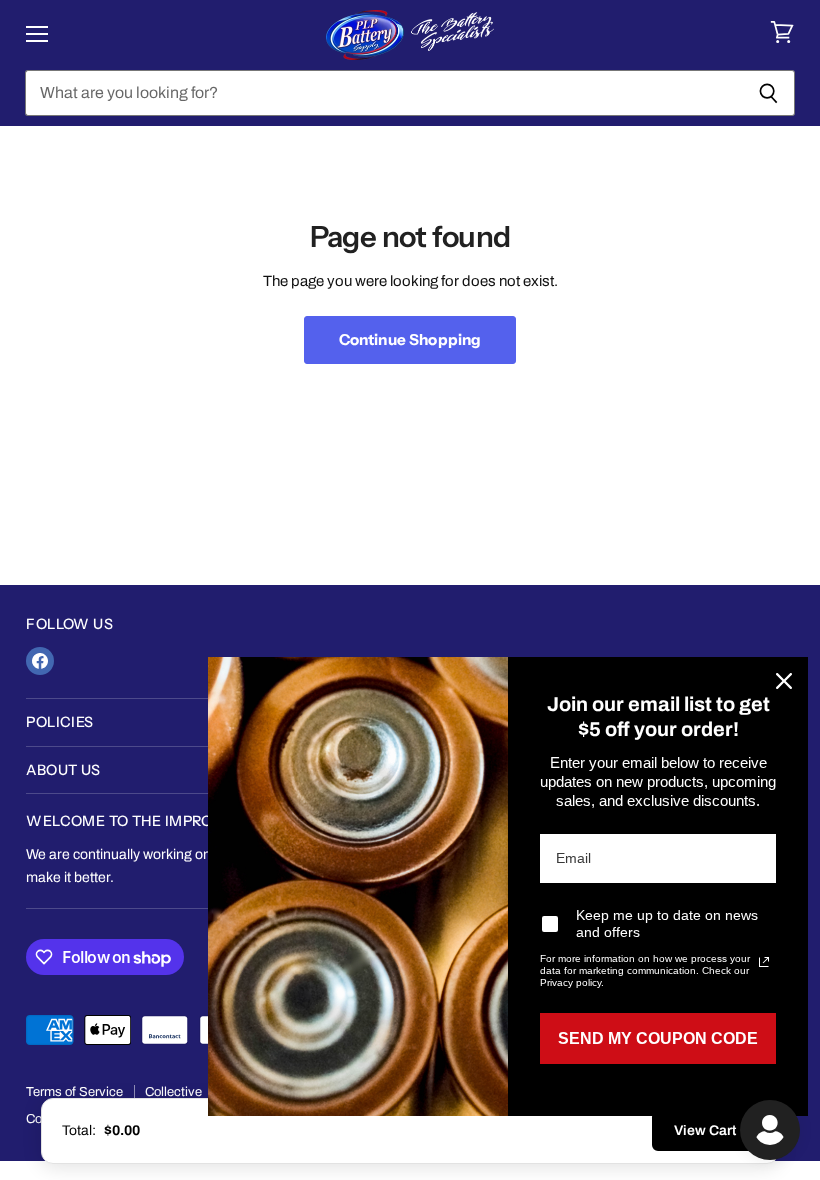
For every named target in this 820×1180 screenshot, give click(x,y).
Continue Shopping (410, 339)
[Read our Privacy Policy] (764, 962)
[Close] (784, 681)
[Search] (768, 93)
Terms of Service (74, 1092)
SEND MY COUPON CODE (658, 1038)
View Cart (705, 1130)
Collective (173, 1092)
